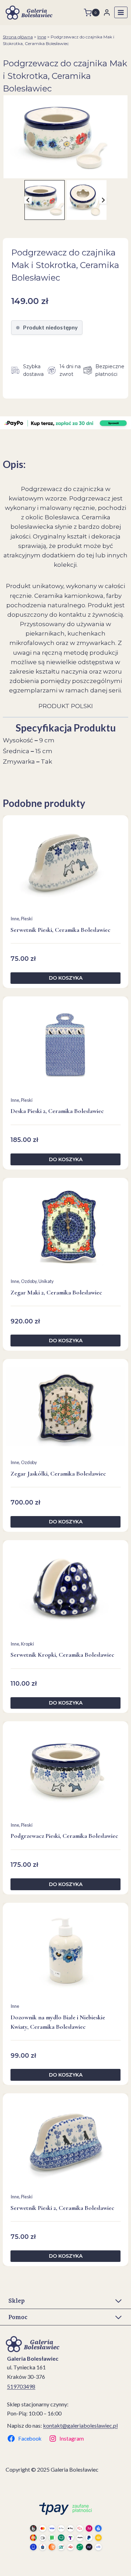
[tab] (63, 171)
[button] (45, 200)
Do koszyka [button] (66, 978)
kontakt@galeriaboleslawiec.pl (80, 2425)
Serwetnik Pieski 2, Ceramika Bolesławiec (62, 2208)
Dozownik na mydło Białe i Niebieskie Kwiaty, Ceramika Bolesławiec (58, 2022)
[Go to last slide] (28, 200)
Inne (42, 37)
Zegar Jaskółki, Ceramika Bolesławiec (58, 1473)
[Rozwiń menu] (121, 12)
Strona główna (18, 37)
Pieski (27, 919)
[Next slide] (103, 200)
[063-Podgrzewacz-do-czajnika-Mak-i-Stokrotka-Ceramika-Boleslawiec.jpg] (65, 137)
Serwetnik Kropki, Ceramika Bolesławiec (62, 1655)
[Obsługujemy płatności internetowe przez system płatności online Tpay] (66, 2526)
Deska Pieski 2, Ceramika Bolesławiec (57, 1111)
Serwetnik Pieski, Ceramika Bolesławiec (60, 930)
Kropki (27, 1644)
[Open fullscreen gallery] (124, 171)
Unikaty (46, 1281)
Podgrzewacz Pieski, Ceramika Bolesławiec (64, 1836)
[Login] (107, 12)
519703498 (21, 2386)
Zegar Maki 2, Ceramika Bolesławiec (56, 1292)
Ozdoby (29, 1281)
